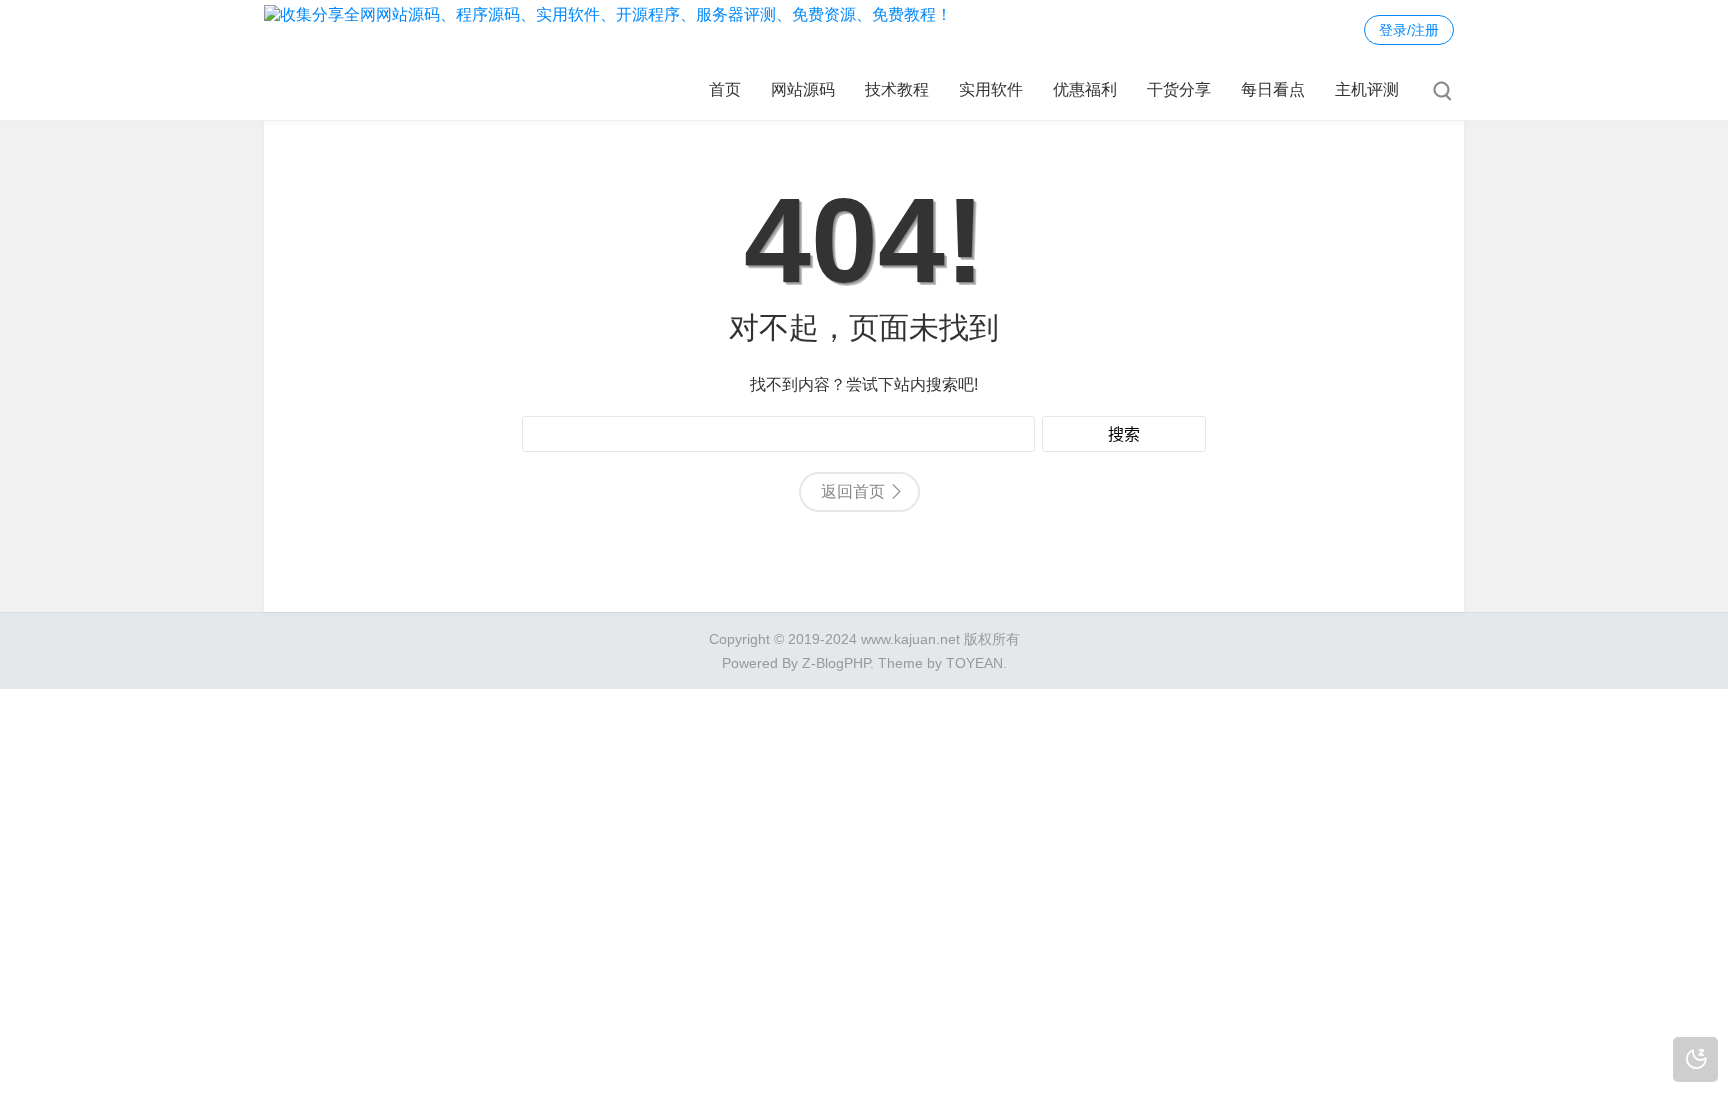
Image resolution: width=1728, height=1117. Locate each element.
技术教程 (897, 89)
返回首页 (853, 491)
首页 (725, 89)
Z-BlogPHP (836, 663)
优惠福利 (1085, 89)
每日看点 (1273, 89)
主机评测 (1367, 89)
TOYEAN (974, 663)
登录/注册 (1409, 30)
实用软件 (991, 89)
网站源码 (803, 89)
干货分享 (1179, 89)
